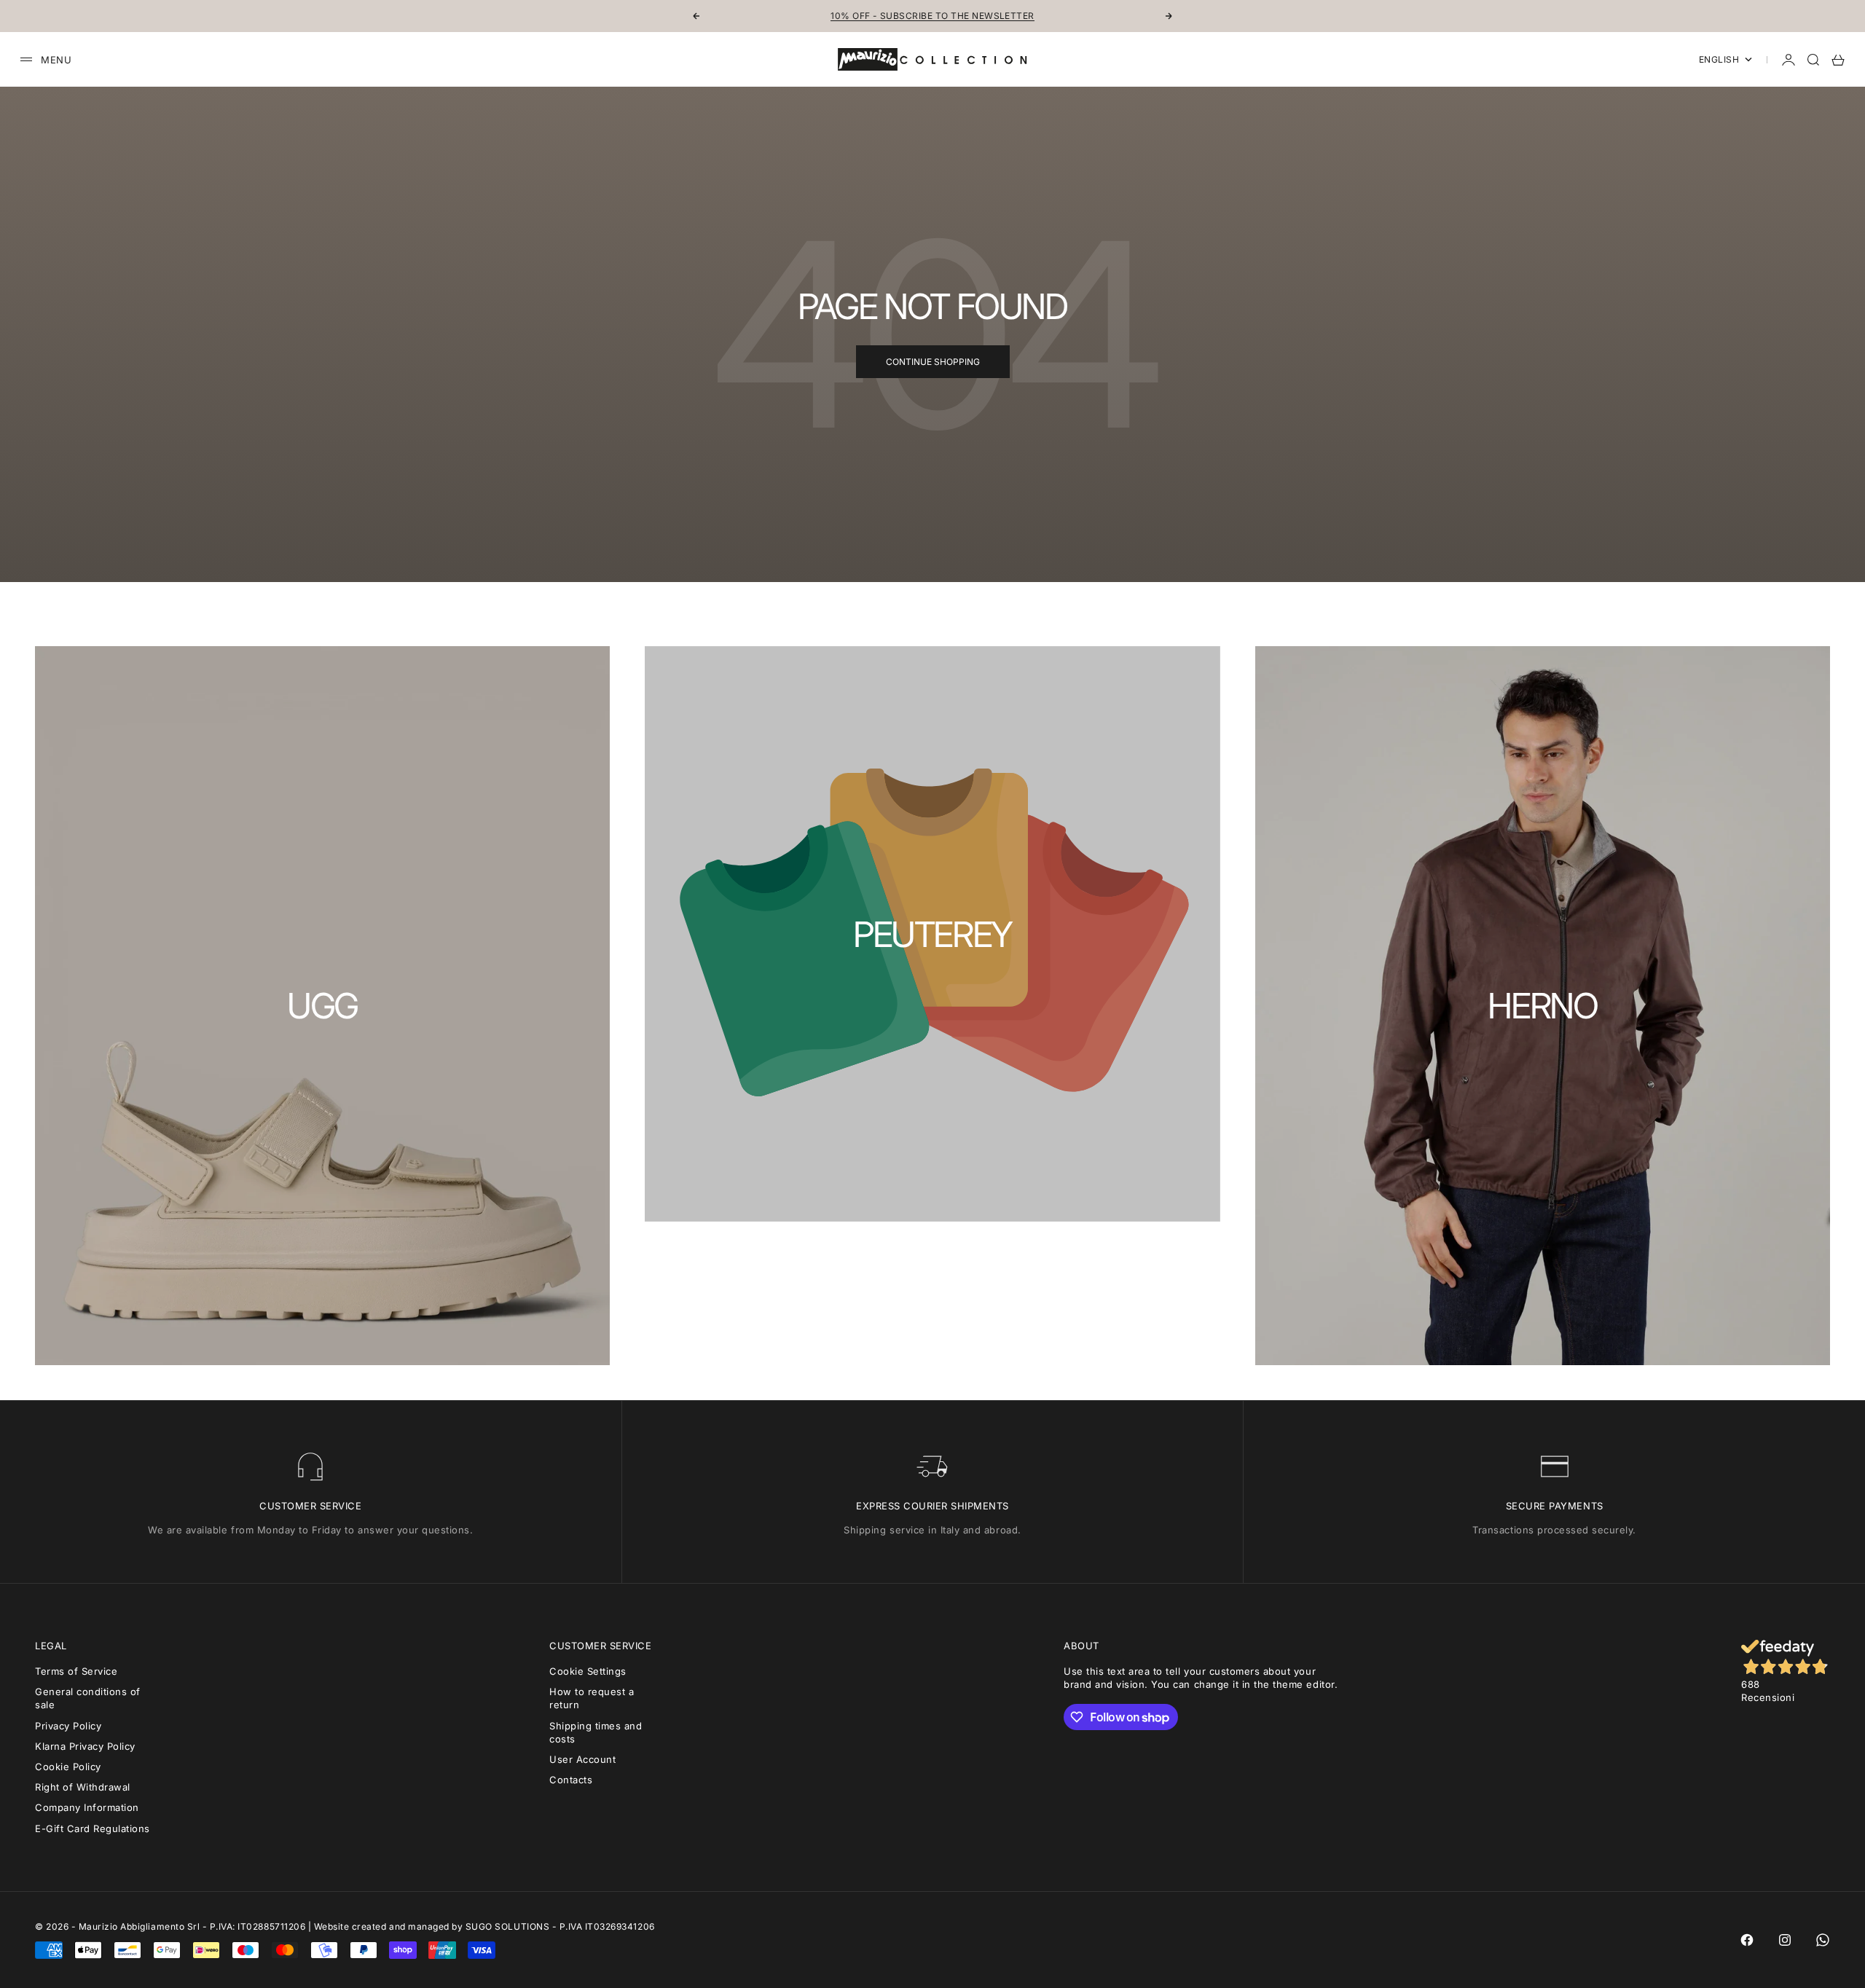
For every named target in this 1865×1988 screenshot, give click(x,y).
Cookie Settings (588, 1671)
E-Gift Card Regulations (93, 1828)
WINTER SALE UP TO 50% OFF (932, 16)
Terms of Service (76, 1671)
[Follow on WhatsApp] (1823, 1940)
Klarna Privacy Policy (85, 1746)
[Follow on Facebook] (1747, 1940)
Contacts (571, 1780)
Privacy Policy (68, 1726)
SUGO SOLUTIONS (507, 1926)
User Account (582, 1759)
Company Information (87, 1807)
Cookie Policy (68, 1767)
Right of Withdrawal (83, 1787)
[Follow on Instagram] (1785, 1940)
